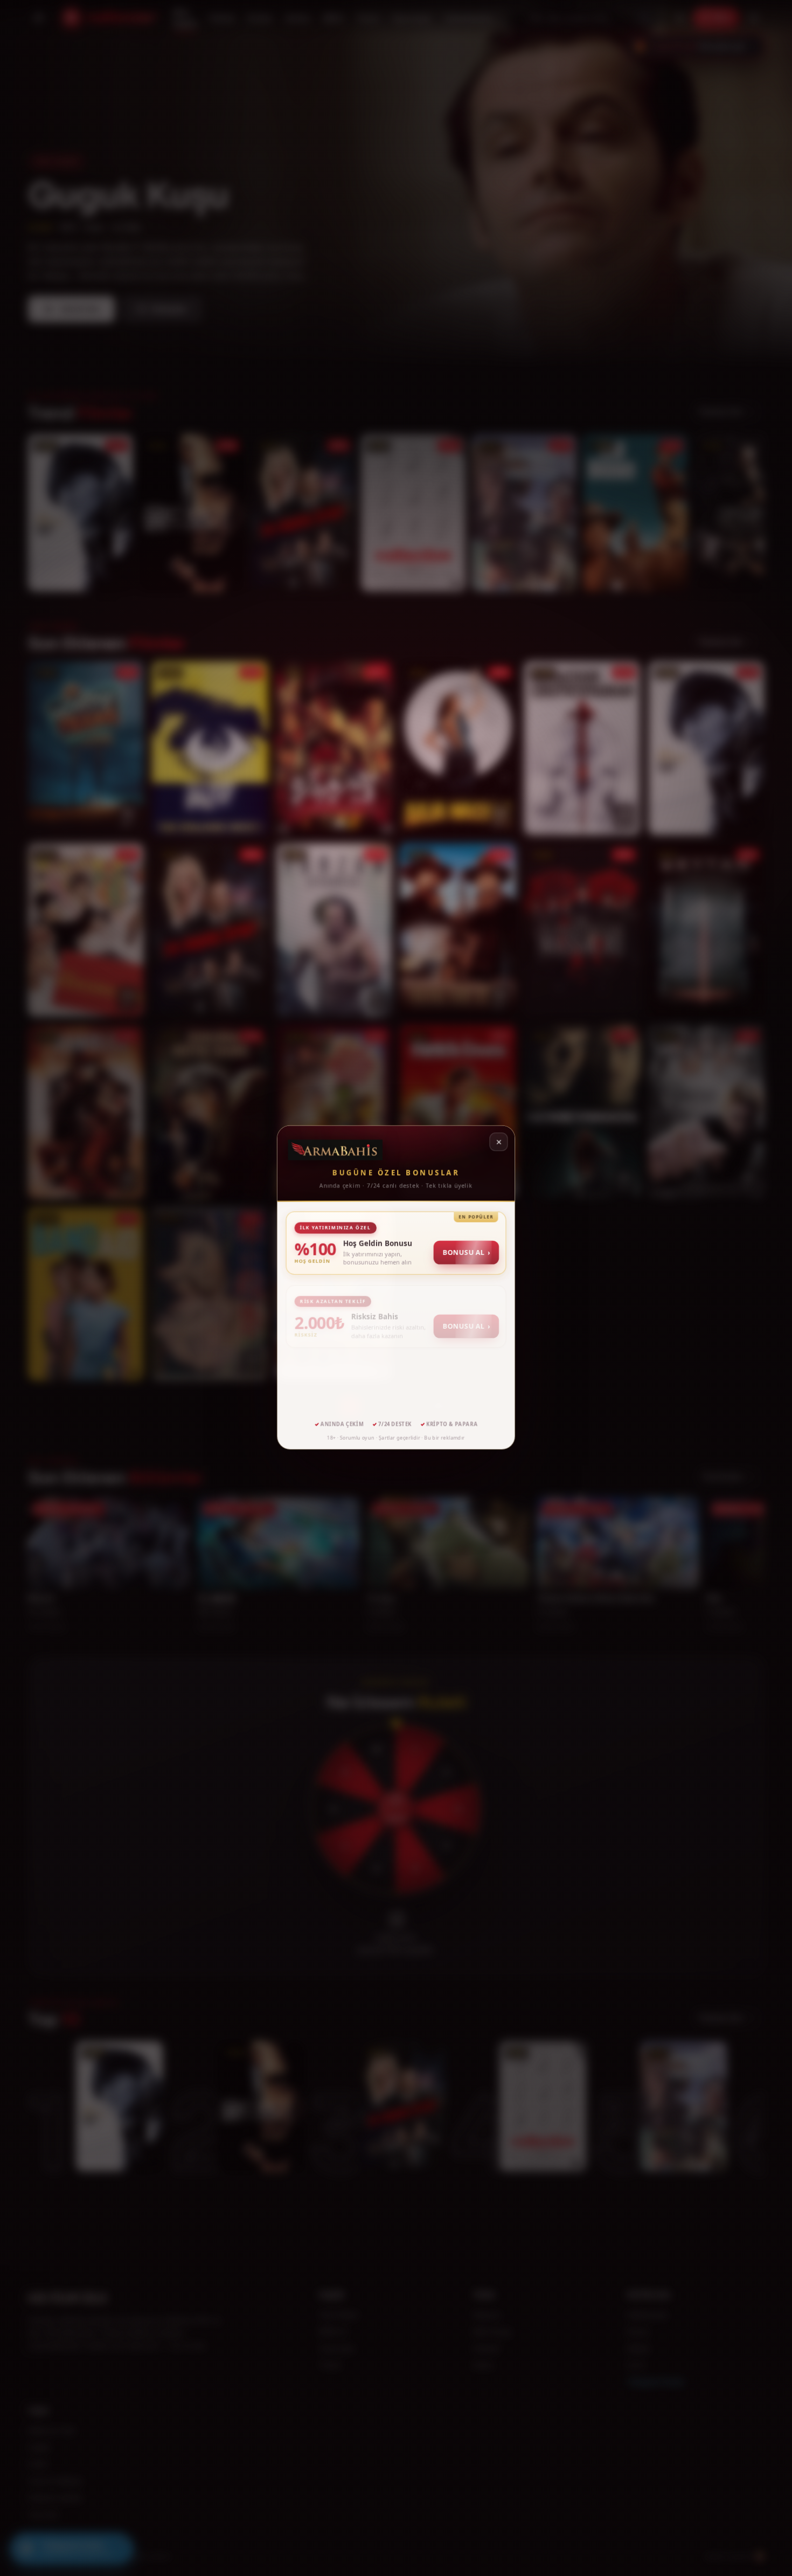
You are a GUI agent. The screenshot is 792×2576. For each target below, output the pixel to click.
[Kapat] (498, 1143)
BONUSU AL (466, 1252)
